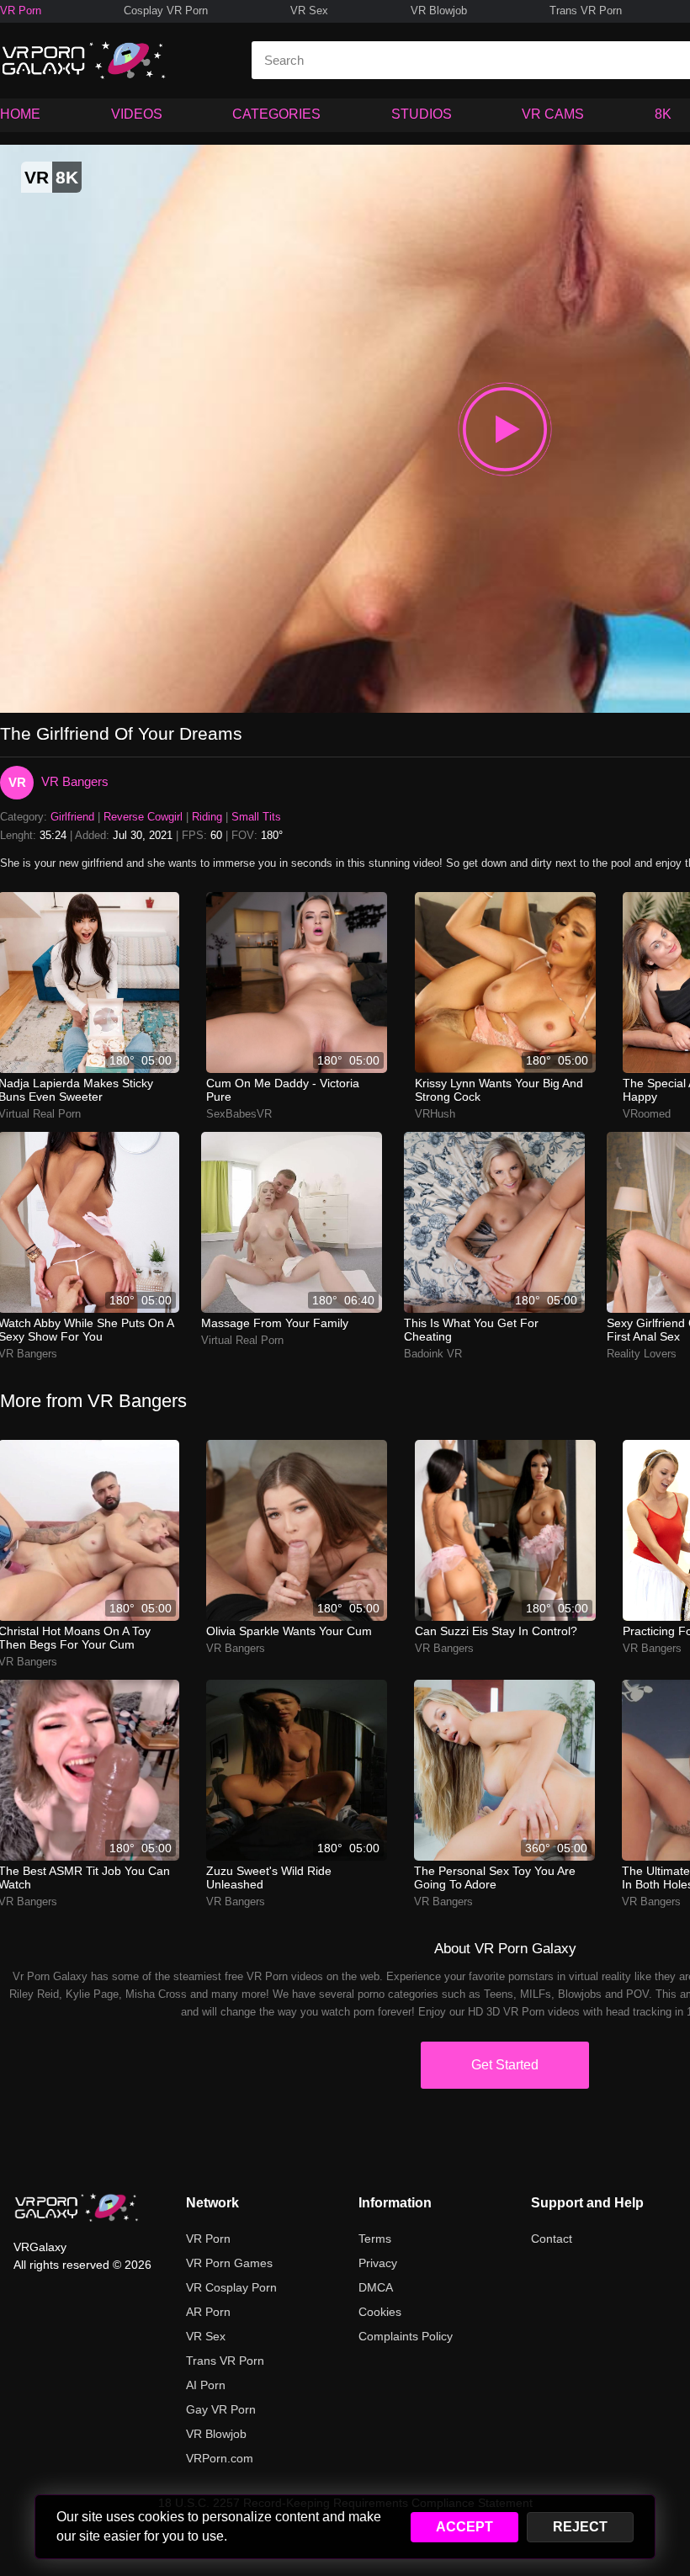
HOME (20, 114)
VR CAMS (553, 114)
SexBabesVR (239, 1114)
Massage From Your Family (275, 1323)
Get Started (505, 2065)
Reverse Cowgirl (143, 817)
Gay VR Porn (221, 2409)
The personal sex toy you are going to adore (495, 1878)
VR (17, 782)
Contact (552, 2239)
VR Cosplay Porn (231, 2287)
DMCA (376, 2287)
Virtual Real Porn (242, 1340)
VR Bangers (75, 781)
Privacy (378, 2263)
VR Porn (21, 11)
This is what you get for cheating (471, 1330)
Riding (207, 817)
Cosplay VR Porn (166, 11)
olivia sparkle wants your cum (289, 1631)
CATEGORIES (276, 114)
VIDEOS (137, 114)
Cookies (380, 2312)
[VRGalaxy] (77, 2207)
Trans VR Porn (586, 11)
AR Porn (208, 2312)
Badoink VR (433, 1354)
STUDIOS (422, 114)
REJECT (580, 2527)
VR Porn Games (229, 2263)
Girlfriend (72, 817)
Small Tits (256, 817)
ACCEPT (464, 2527)
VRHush (435, 1114)
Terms (375, 2239)
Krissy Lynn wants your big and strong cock (499, 1090)
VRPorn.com (220, 2458)
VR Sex (309, 11)
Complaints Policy (406, 2336)
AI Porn (206, 2385)
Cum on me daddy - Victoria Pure (283, 1090)
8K (663, 114)
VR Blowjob (439, 11)
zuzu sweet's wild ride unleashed (269, 1878)
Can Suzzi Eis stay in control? (496, 1631)
